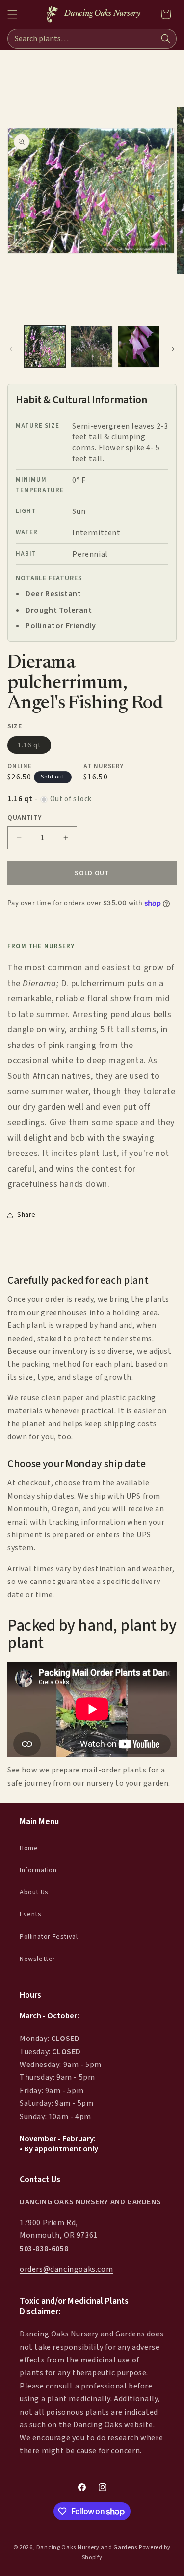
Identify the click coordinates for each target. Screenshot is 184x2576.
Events (31, 1914)
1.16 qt (34, 747)
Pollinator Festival (49, 1937)
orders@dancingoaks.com (66, 2269)
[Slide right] (173, 349)
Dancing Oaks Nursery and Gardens (87, 2547)
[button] (12, 14)
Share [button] (26, 1215)
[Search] (166, 39)
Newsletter (38, 1959)
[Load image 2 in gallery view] (92, 347)
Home (29, 1848)
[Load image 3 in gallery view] (139, 347)
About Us (34, 1892)
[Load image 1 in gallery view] (45, 347)
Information (38, 1870)
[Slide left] (11, 349)
